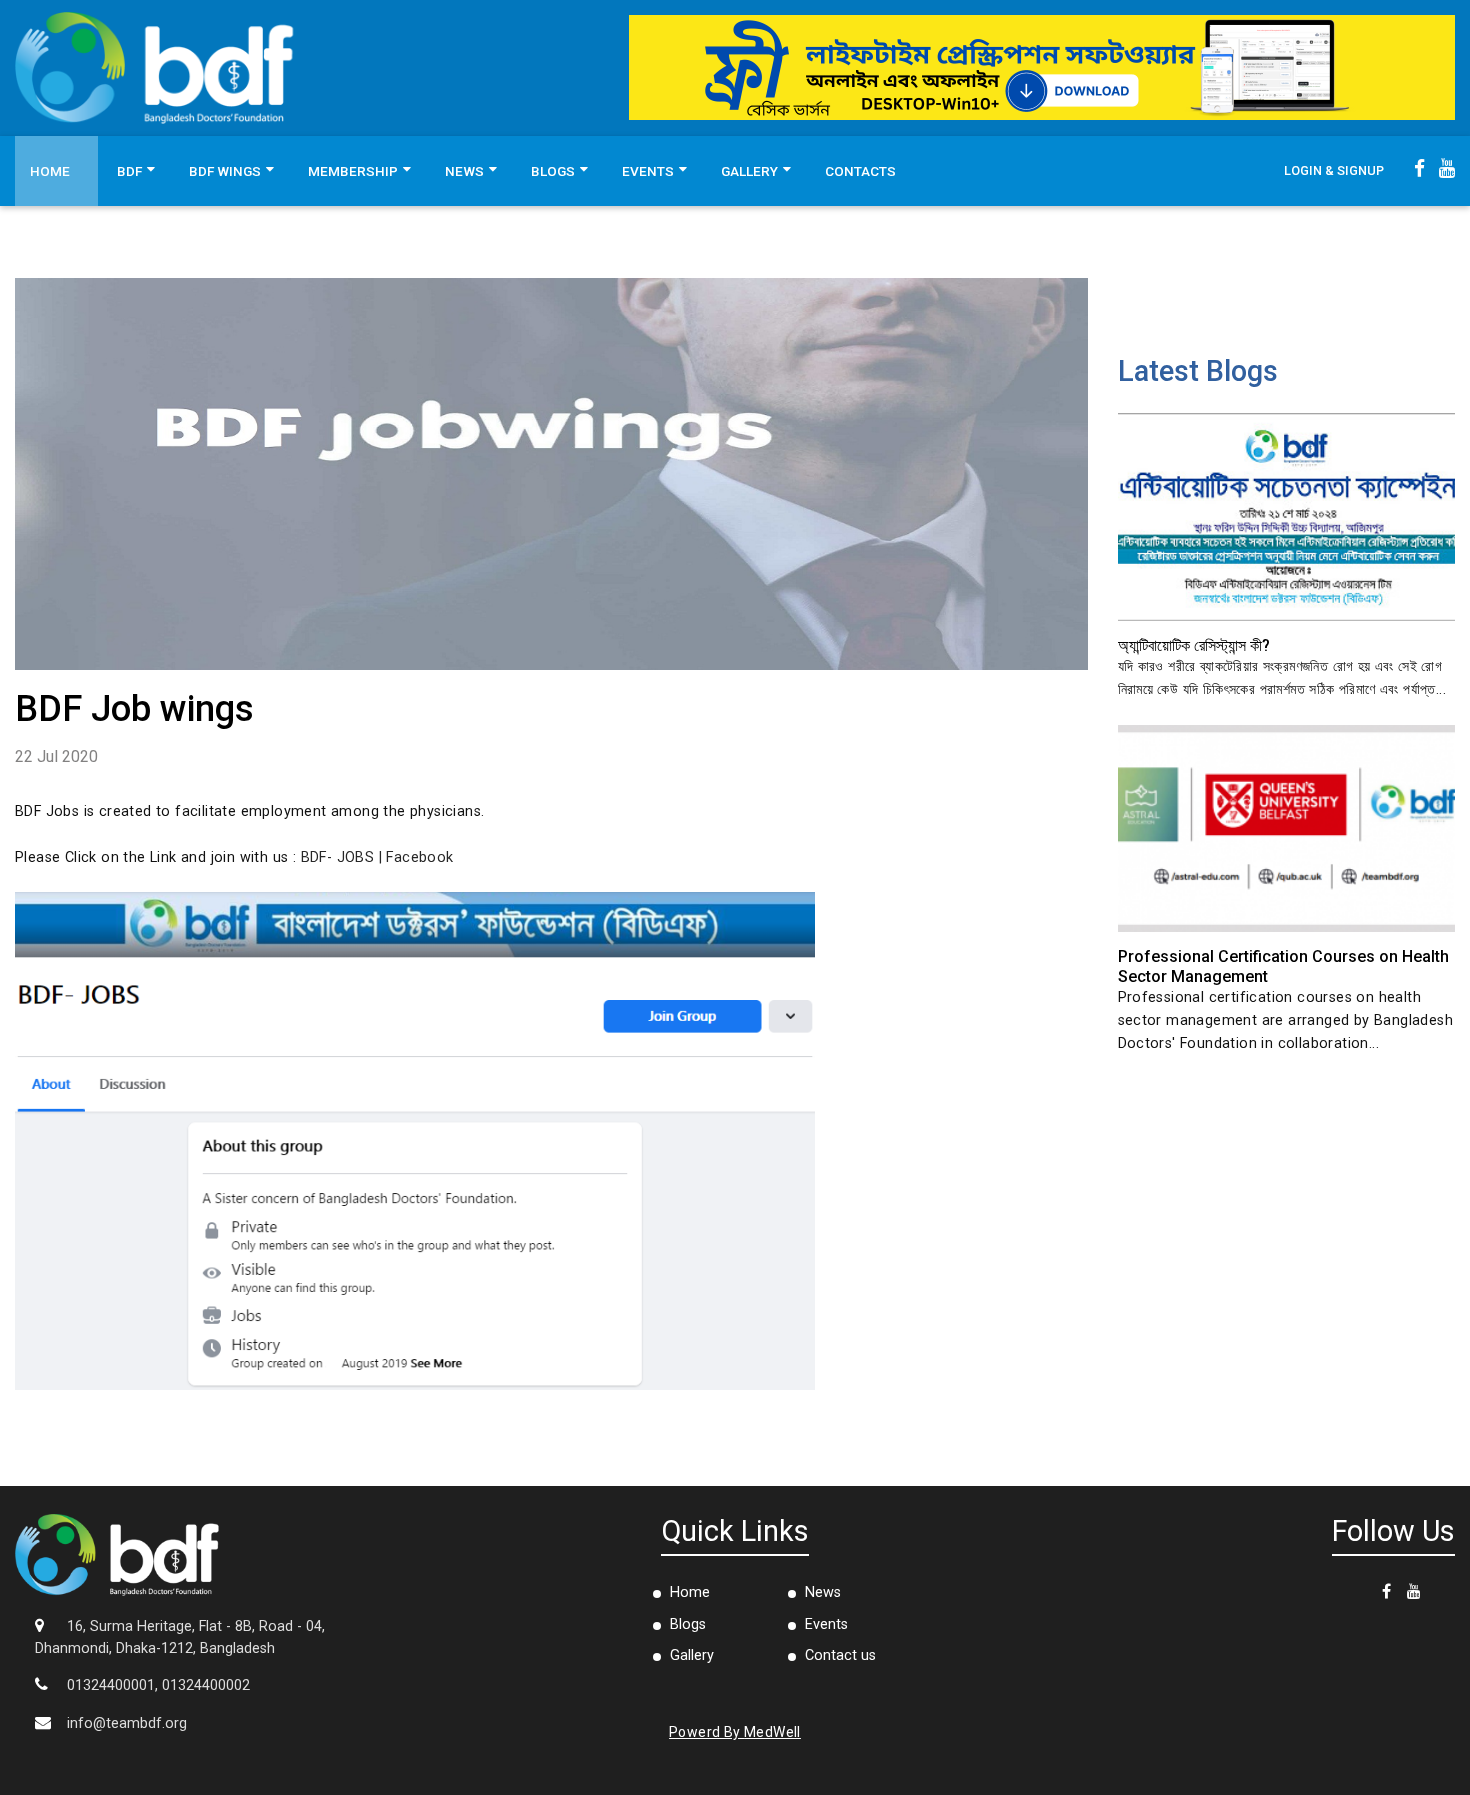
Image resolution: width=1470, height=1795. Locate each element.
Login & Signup (1334, 170)
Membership (353, 171)
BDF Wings (225, 171)
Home (50, 171)
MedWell (772, 1732)
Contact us (840, 1655)
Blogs (553, 171)
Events (648, 171)
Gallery (749, 171)
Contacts (860, 171)
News (464, 171)
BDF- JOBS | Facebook (377, 857)
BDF (129, 171)
